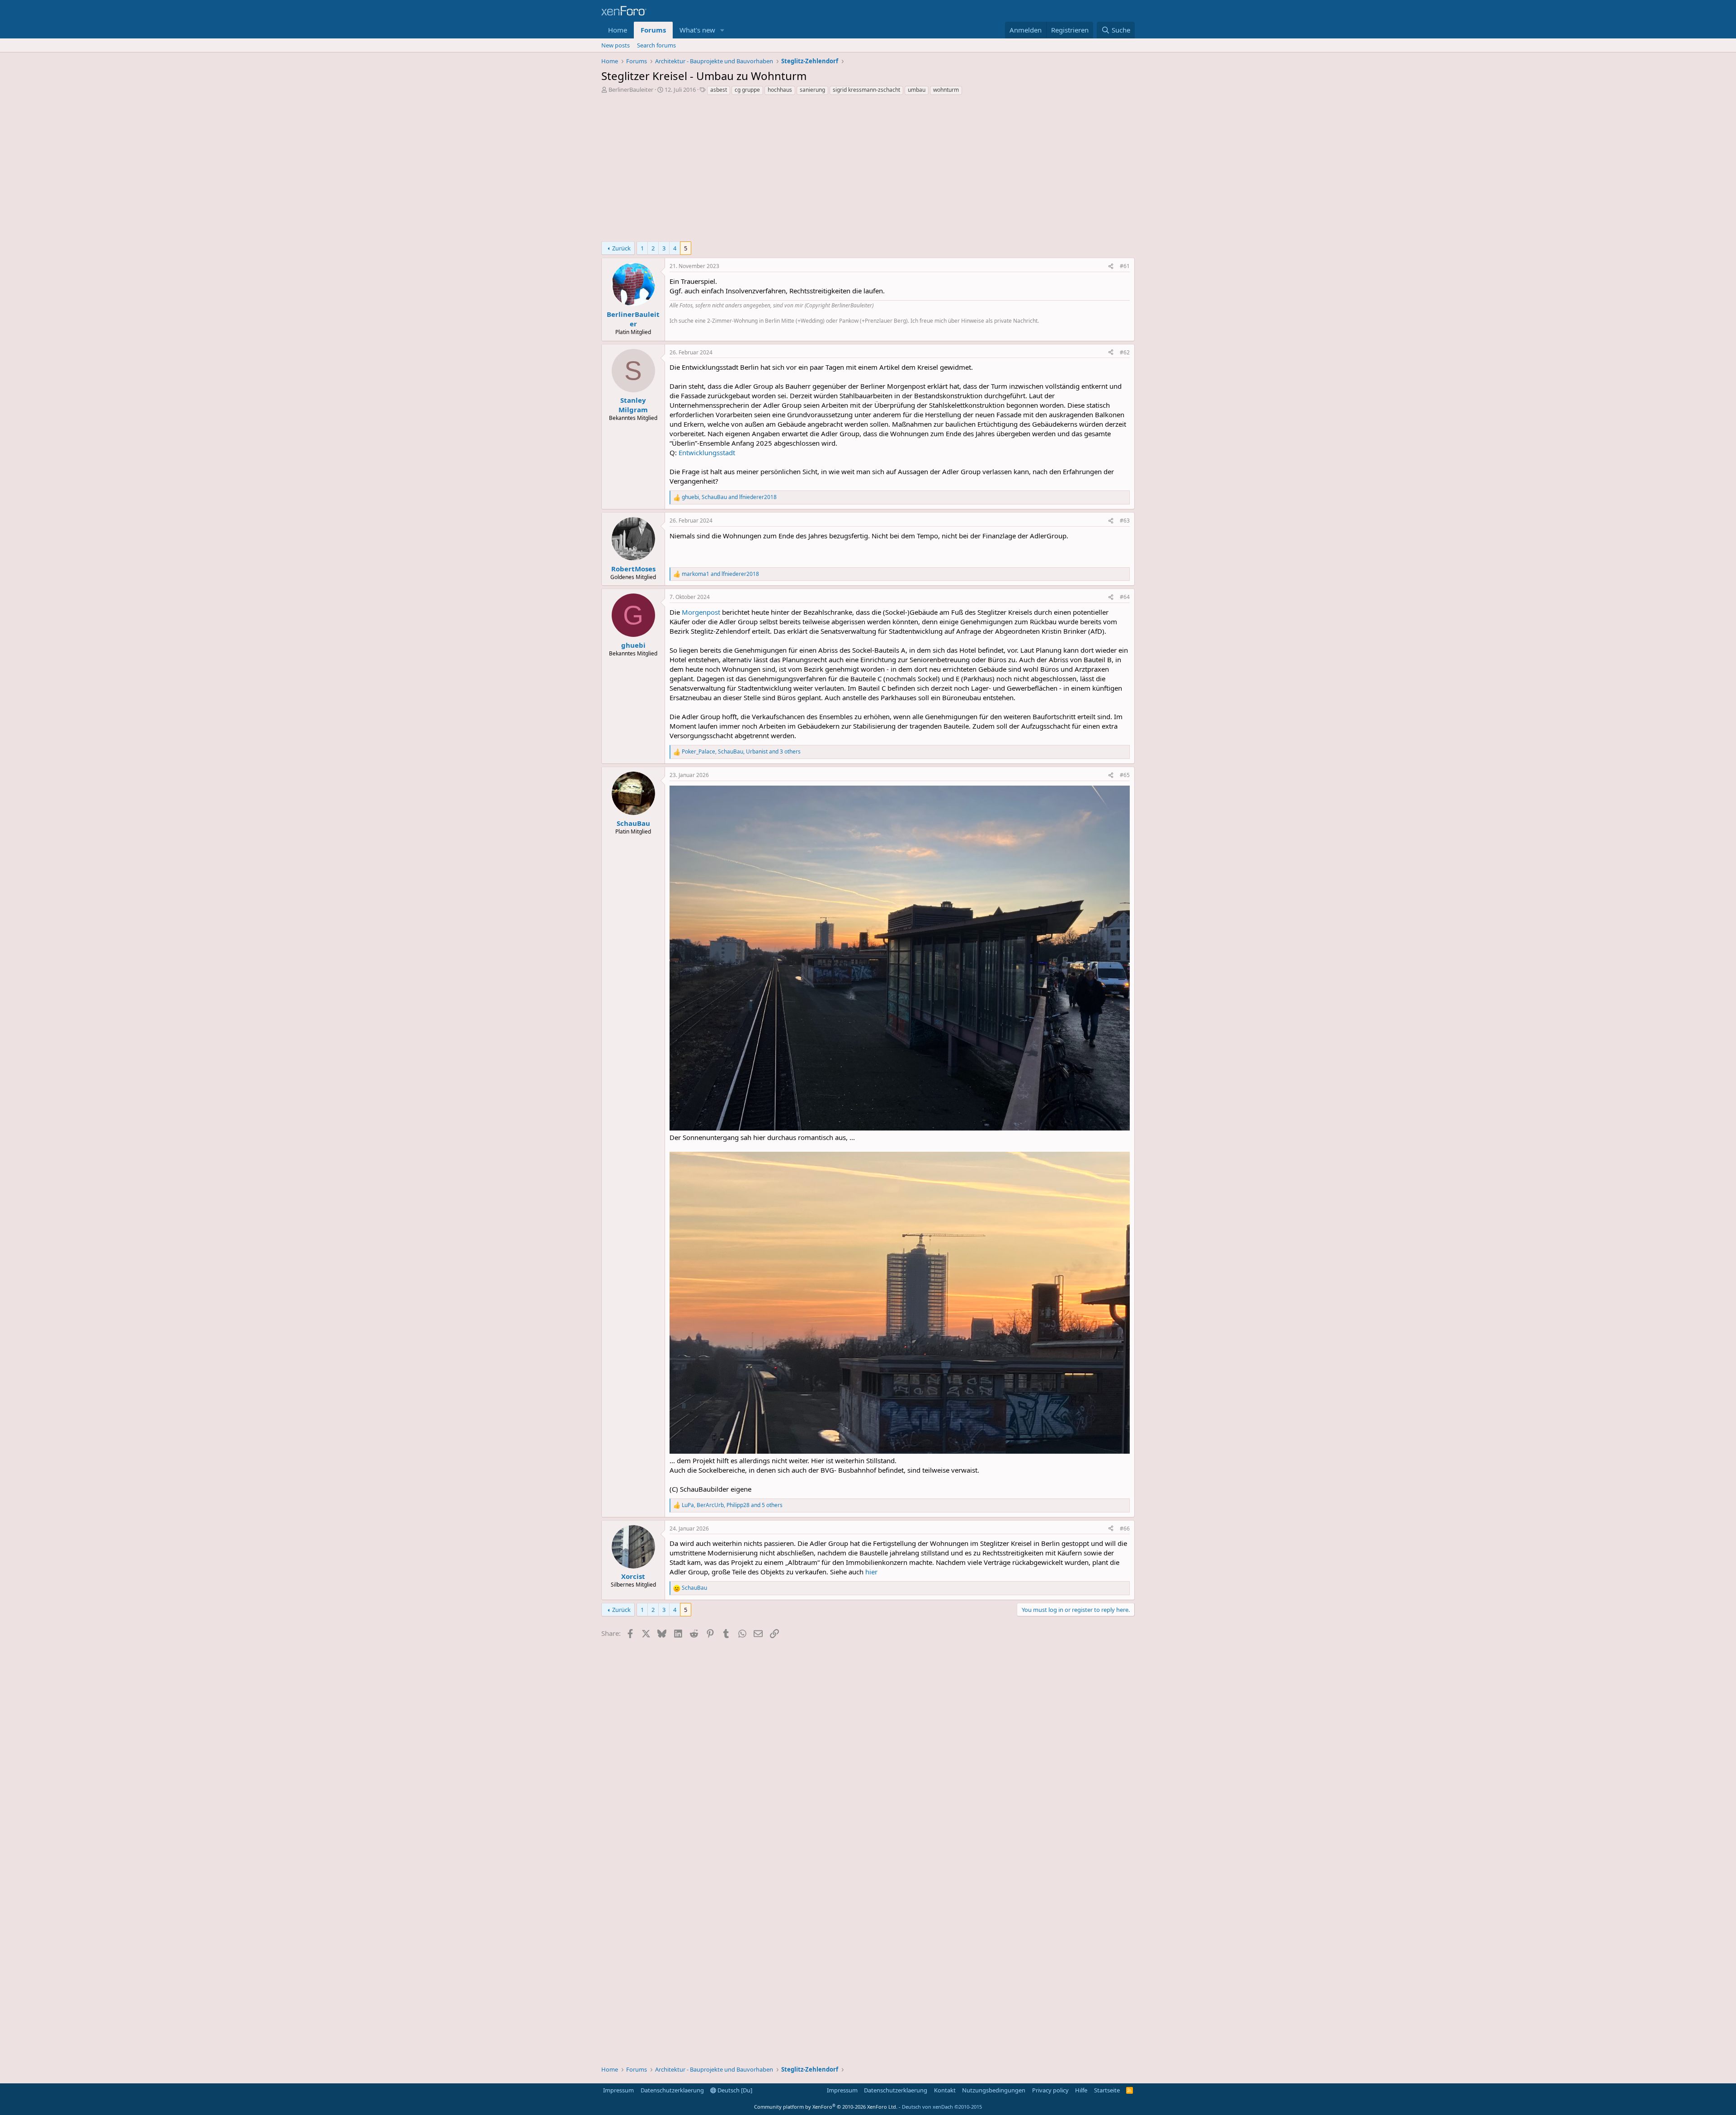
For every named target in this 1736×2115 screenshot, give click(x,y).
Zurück (621, 248)
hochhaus (780, 90)
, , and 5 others (732, 1505)
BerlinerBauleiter (631, 89)
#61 (1125, 266)
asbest (719, 90)
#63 (1125, 521)
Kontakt (945, 2090)
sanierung (812, 90)
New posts (616, 45)
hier (871, 1572)
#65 (1125, 775)
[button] (722, 30)
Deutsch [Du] (734, 2090)
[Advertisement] (868, 171)
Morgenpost (701, 612)
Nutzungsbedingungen (994, 2090)
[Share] (1111, 266)
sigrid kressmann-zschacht (866, 90)
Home (618, 30)
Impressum (618, 2090)
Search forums (656, 45)
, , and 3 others (741, 752)
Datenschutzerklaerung (672, 2090)
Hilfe (1081, 2090)
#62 (1125, 352)
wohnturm (946, 90)
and (720, 574)
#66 (1125, 1529)
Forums (653, 30)
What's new (697, 30)
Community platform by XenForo (826, 2107)
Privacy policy (1050, 2090)
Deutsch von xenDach (942, 2107)
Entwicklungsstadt (707, 452)
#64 (1125, 597)
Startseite (1107, 2090)
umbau (917, 90)
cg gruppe (747, 90)
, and (729, 497)
